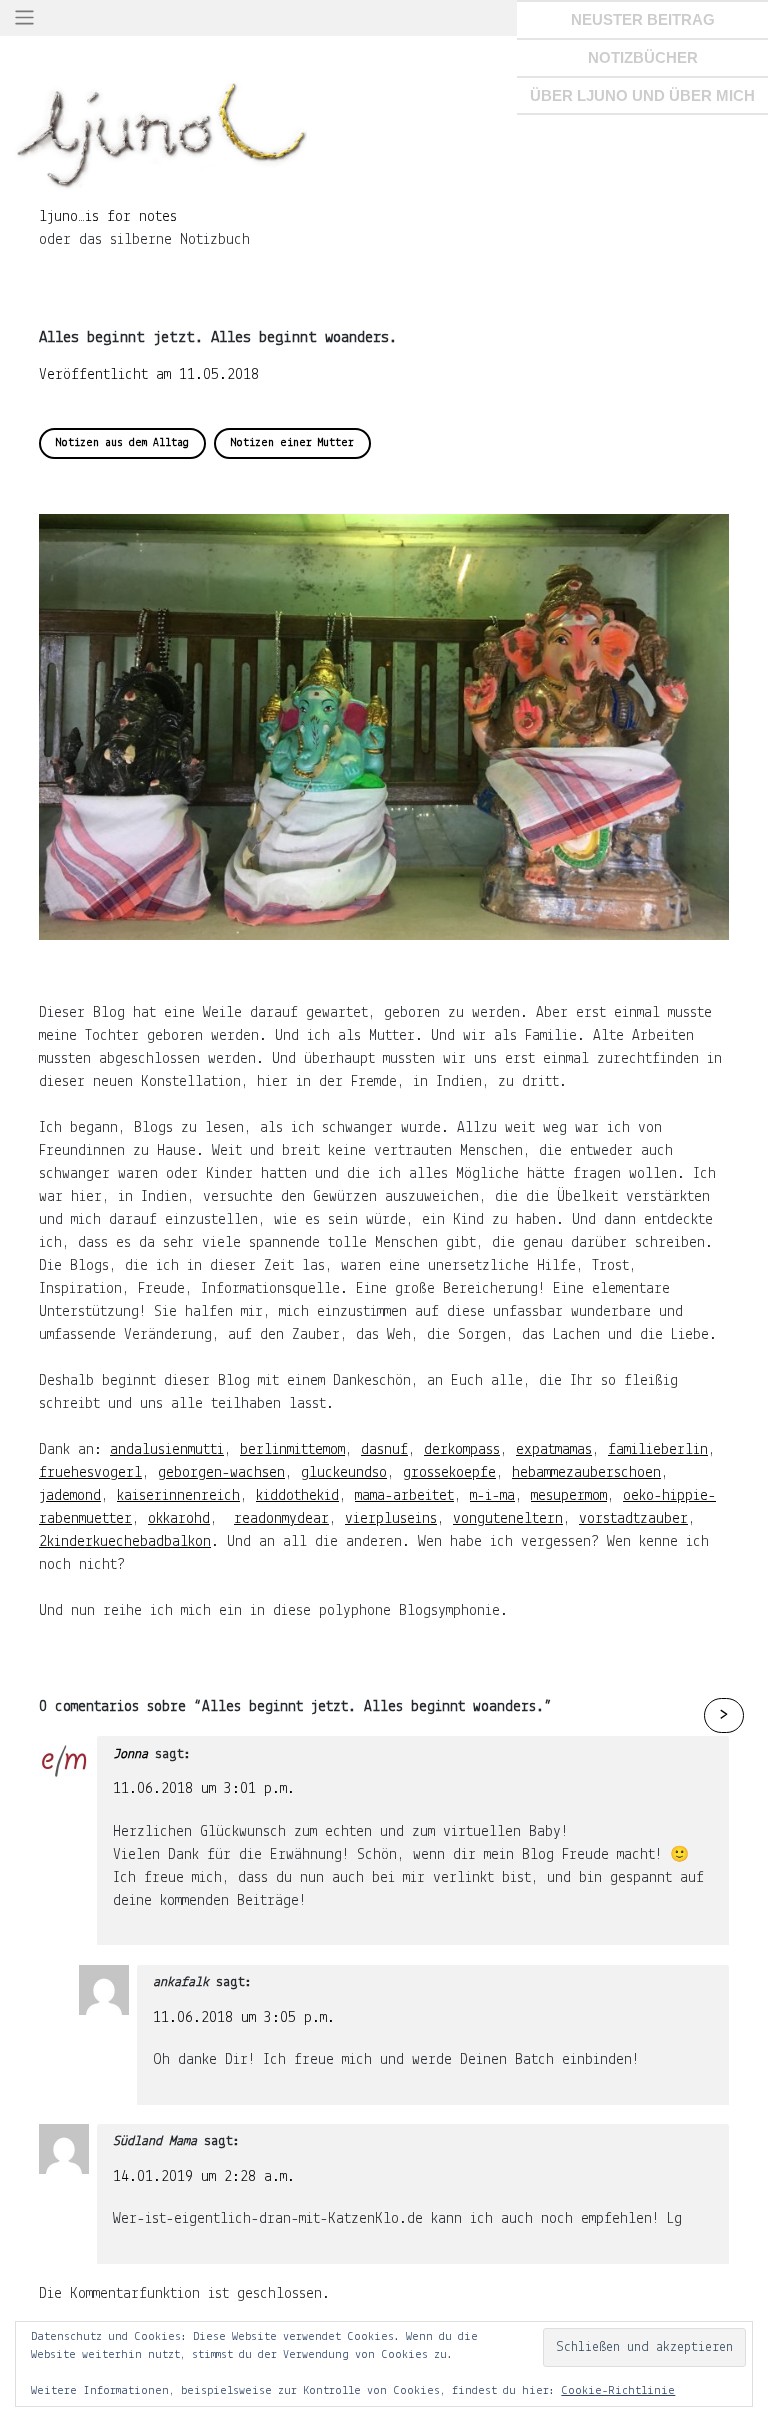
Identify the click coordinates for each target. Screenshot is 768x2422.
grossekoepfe (449, 1473)
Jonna (130, 1754)
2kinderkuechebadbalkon (125, 1542)
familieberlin (658, 1450)
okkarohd (179, 1519)
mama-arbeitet (404, 1496)
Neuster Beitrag (643, 19)
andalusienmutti (167, 1450)
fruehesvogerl (90, 1473)
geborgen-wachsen (221, 1473)
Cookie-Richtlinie (618, 2391)
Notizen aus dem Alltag (122, 443)
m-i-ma (492, 1496)
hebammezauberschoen (586, 1473)
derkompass (462, 1450)
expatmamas (554, 1450)
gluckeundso (344, 1473)
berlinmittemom (292, 1450)
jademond (70, 1496)
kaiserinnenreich (178, 1496)
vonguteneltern (508, 1519)
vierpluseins (391, 1519)
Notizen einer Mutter (292, 443)
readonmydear (281, 1519)
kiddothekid (297, 1496)
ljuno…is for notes (108, 217)
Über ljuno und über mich (642, 95)
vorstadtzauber (633, 1519)
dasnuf (384, 1450)
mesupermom (569, 1496)
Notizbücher (643, 57)
